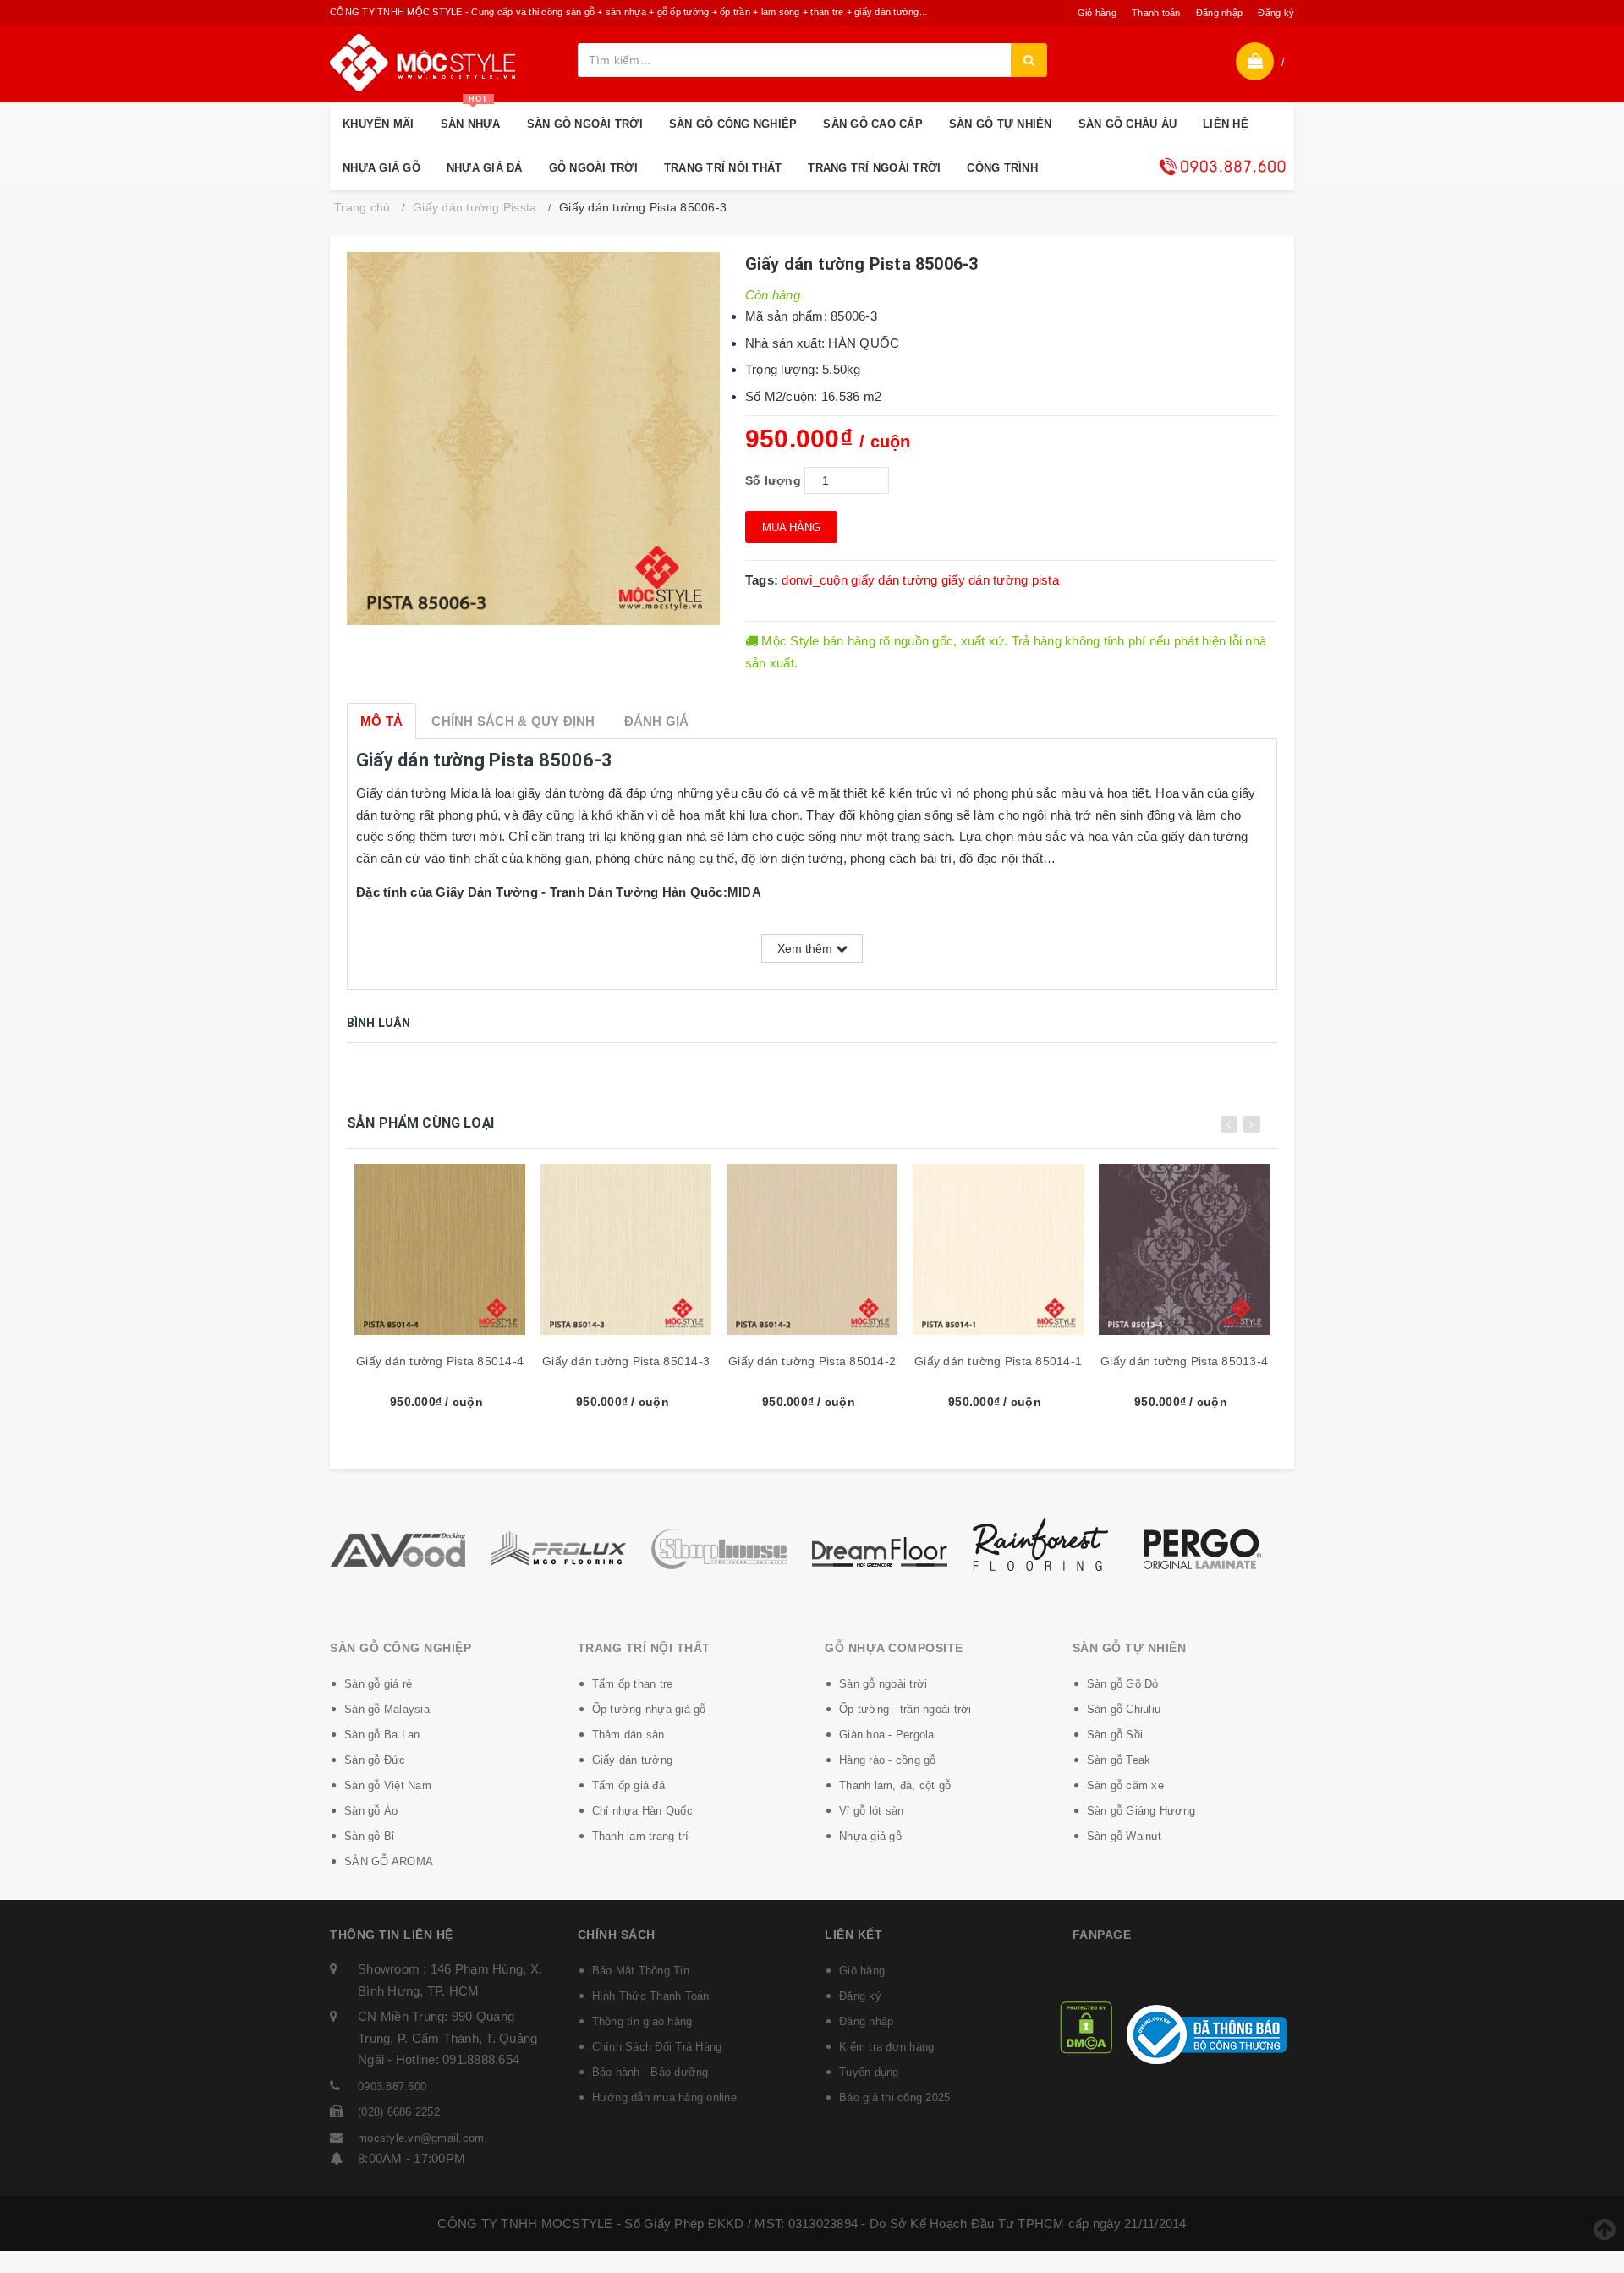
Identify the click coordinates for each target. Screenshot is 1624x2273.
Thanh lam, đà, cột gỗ (895, 1785)
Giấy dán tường (633, 1760)
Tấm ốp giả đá (628, 1785)
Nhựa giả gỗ (870, 1836)
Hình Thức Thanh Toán (651, 1996)
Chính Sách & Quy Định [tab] (513, 721)
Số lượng (773, 480)
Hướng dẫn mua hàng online (664, 2097)
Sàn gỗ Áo (371, 1811)
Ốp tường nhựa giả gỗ (649, 1709)
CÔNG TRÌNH (1002, 168)
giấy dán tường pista (1000, 580)
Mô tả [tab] (381, 721)
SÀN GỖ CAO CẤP (873, 124)
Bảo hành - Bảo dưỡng (650, 2072)
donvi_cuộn (815, 580)
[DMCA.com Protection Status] (1086, 2026)
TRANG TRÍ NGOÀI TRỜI (874, 168)
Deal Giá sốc (1222, 167)
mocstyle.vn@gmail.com (421, 2138)
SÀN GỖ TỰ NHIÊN (1001, 124)
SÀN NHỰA (471, 116)
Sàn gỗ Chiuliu (1124, 1709)
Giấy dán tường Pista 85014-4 (440, 1361)
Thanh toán (1156, 13)
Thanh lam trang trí (641, 1836)
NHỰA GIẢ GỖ (381, 168)
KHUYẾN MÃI (379, 124)
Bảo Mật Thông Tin (641, 1971)
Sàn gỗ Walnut (1124, 1836)
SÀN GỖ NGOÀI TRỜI (585, 124)
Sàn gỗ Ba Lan (382, 1735)
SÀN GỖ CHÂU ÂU (1128, 124)
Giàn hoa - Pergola (887, 1735)
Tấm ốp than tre (633, 1684)
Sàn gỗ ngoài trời (883, 1684)
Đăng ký (1276, 13)
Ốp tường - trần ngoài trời (905, 1709)
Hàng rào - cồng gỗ (888, 1760)
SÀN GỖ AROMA (389, 1861)
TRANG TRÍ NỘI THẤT (723, 168)
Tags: (764, 580)
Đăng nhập (1219, 13)
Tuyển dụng (869, 2072)
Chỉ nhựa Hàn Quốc (642, 1811)
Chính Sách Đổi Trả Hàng (657, 2047)
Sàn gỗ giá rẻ (378, 1684)
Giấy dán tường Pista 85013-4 (1184, 1361)
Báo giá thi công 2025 (894, 2097)
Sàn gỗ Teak (1119, 1760)
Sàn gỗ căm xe (1125, 1785)
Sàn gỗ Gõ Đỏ (1123, 1684)
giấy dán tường (894, 580)
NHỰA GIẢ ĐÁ (485, 168)
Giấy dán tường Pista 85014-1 (998, 1361)
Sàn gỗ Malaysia (387, 1709)
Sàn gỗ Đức (375, 1760)
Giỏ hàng (1097, 13)
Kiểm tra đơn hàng (886, 2047)
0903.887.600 (392, 2086)
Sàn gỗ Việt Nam (388, 1785)
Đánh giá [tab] (657, 721)
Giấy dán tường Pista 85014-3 (626, 1361)
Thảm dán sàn (628, 1735)
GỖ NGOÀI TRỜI (593, 168)
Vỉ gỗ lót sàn (871, 1811)
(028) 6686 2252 (399, 2112)
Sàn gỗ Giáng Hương (1141, 1811)
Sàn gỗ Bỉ (369, 1836)
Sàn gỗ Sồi (1115, 1735)
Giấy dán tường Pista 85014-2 (812, 1361)
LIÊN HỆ (1226, 124)
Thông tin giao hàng (642, 2021)
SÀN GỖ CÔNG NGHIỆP (733, 124)
